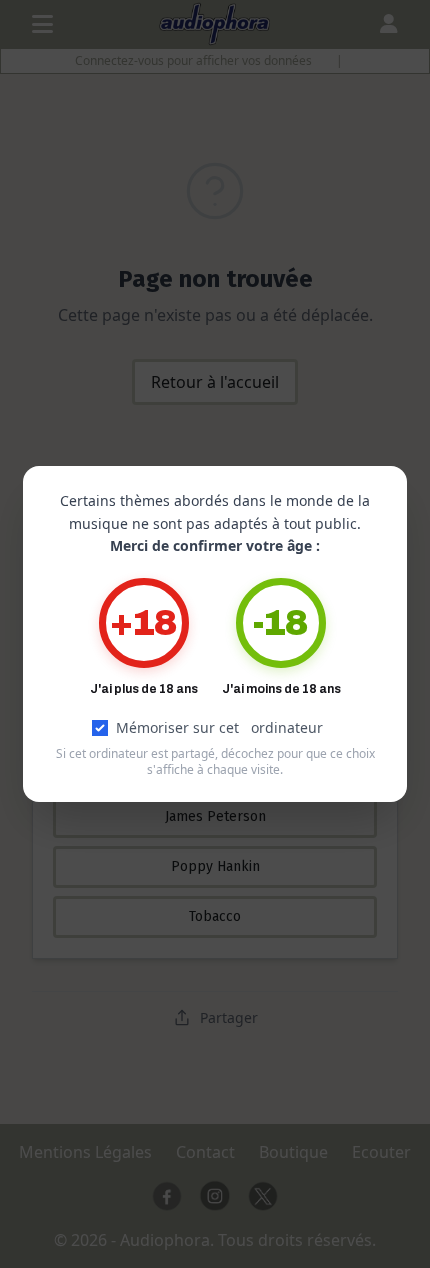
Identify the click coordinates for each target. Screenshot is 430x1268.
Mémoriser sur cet (219, 727)
